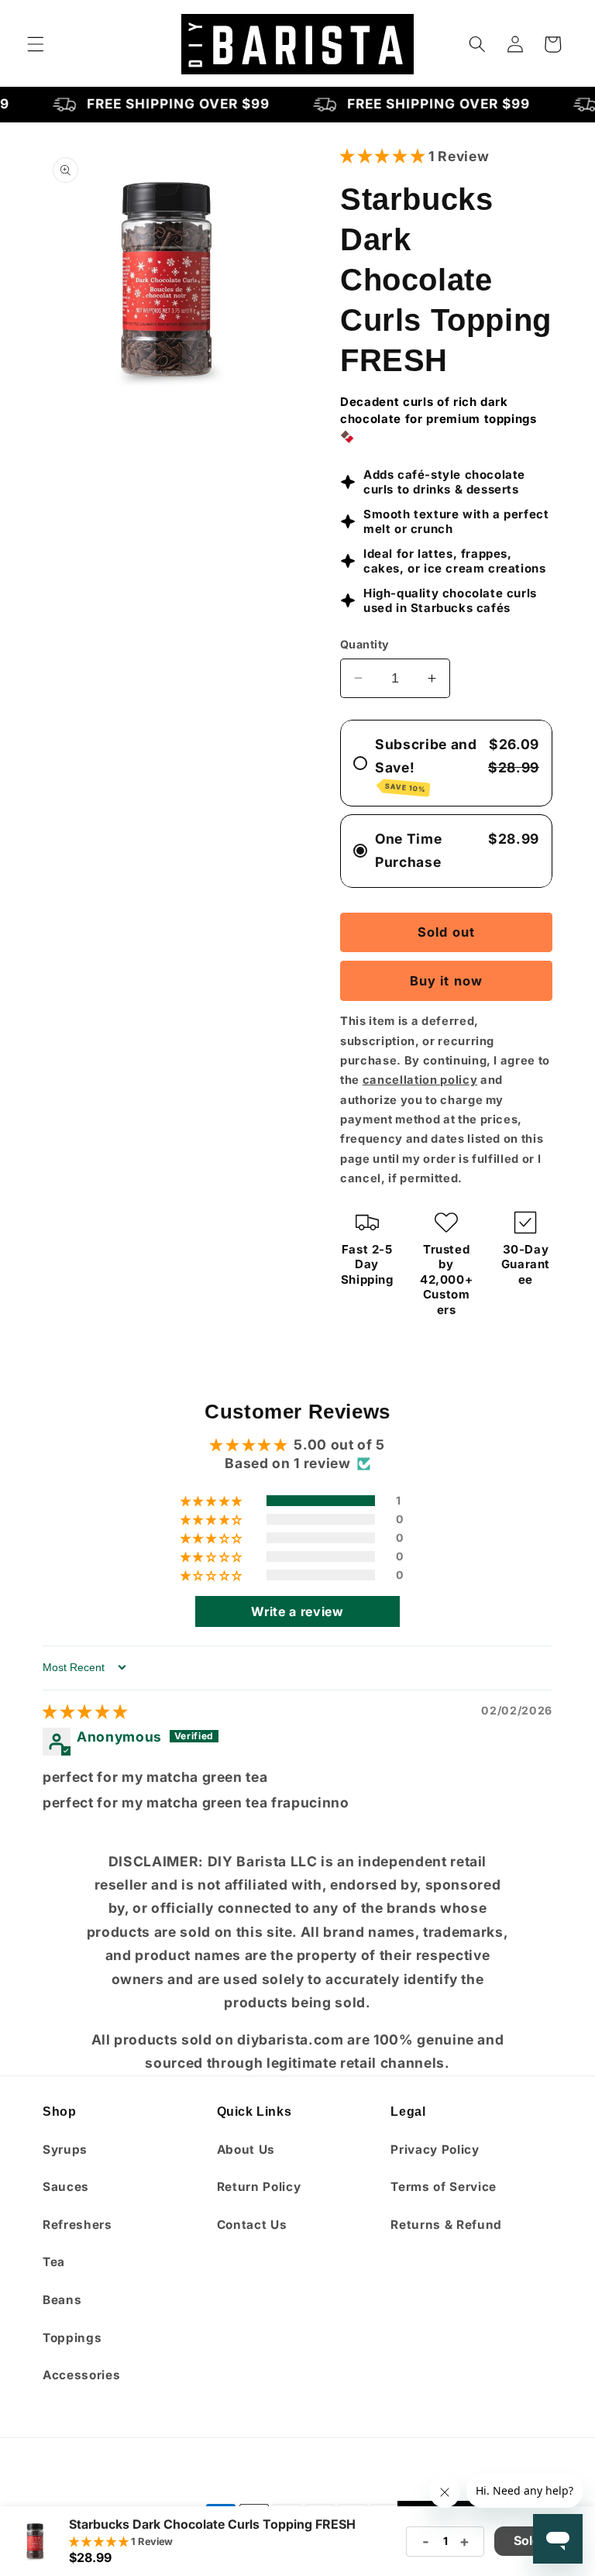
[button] (36, 44)
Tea (54, 2262)
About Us (246, 2150)
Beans (62, 2300)
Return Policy (259, 2187)
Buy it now (446, 981)
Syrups (65, 2150)
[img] (85, 1712)
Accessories (81, 2375)
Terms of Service (444, 2187)
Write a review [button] (297, 1611)
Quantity (365, 644)
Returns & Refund (446, 2225)
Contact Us (252, 2225)
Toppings (72, 2338)
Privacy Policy (435, 2150)
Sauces (66, 2187)
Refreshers (77, 2225)
